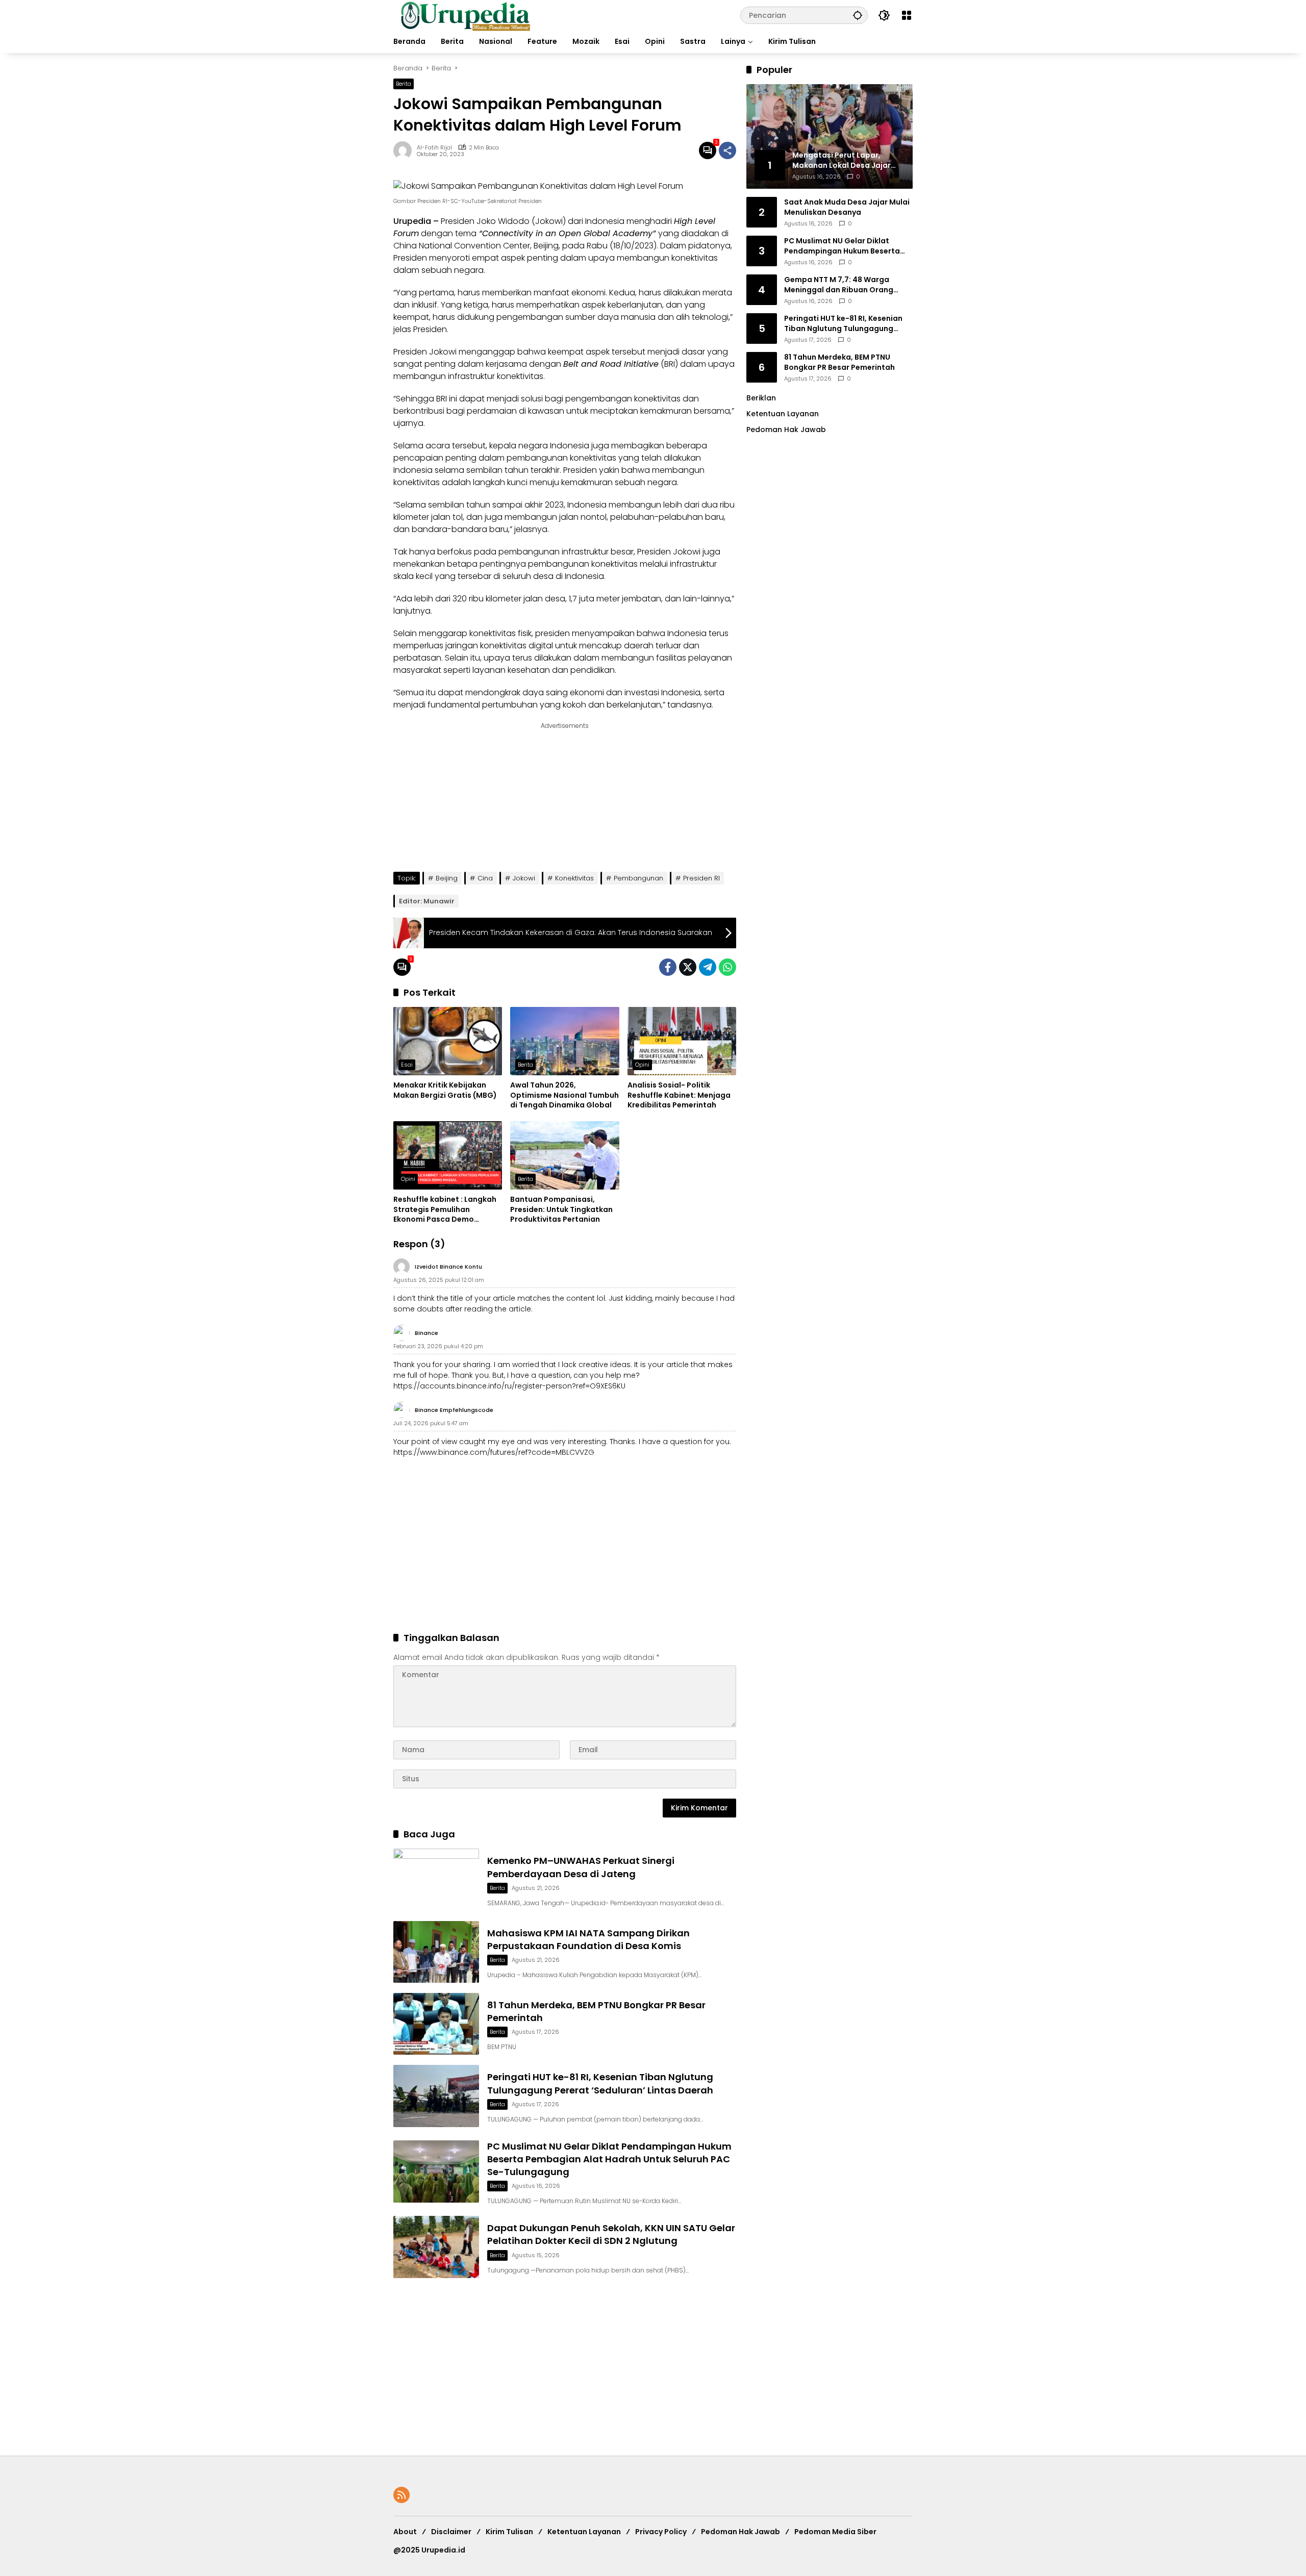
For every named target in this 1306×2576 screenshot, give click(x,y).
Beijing (447, 878)
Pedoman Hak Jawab (740, 2532)
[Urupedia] (465, 15)
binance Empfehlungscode (454, 1410)
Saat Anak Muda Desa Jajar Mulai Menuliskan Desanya (847, 207)
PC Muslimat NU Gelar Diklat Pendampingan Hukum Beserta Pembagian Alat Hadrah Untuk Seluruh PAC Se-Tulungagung (609, 2159)
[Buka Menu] (907, 15)
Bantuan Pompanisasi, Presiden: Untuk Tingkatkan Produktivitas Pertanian (561, 1209)
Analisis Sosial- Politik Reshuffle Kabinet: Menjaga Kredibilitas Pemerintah (679, 1095)
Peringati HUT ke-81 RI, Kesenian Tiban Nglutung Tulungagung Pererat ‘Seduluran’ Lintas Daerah (600, 2083)
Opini (642, 1065)
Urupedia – (416, 221)
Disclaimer (451, 2532)
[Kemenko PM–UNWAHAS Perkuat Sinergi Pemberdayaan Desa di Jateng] (436, 1879)
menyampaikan (604, 633)
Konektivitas (574, 878)
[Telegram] (708, 967)
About (405, 2532)
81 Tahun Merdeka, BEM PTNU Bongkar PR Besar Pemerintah (839, 362)
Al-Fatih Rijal (434, 148)
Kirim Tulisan (509, 2532)
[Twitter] (688, 967)
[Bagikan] (727, 150)
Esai (407, 1065)
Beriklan (761, 398)
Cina (485, 878)
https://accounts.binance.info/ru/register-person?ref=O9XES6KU (509, 1386)
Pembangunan (638, 878)
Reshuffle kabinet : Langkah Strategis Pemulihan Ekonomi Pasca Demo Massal (445, 1210)
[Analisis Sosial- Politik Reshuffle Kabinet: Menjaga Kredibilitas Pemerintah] (682, 1041)
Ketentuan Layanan (783, 414)
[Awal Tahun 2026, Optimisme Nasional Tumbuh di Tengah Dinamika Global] (564, 1041)
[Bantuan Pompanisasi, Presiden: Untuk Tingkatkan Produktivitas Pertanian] (564, 1155)
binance (426, 1333)
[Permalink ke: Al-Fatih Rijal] (405, 150)
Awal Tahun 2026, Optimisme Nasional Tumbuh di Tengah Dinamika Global (564, 1095)
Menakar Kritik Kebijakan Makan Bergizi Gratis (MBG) (445, 1090)
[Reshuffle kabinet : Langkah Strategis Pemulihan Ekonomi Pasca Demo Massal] (448, 1155)
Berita (404, 84)
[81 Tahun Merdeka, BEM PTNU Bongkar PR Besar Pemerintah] (436, 2024)
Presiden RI (701, 878)
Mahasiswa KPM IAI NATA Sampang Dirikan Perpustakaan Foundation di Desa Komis (588, 1939)
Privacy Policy (661, 2532)
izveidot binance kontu (448, 1267)
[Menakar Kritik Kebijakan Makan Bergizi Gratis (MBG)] (448, 1041)
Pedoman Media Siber (835, 2532)
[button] (858, 15)
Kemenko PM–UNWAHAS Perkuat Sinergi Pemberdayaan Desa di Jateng (581, 1867)
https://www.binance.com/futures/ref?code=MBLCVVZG (494, 1452)
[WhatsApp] (727, 967)
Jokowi (524, 878)
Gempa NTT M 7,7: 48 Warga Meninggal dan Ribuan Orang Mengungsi (839, 285)
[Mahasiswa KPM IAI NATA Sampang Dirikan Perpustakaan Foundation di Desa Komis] (436, 1952)
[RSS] (401, 2495)
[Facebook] (668, 967)
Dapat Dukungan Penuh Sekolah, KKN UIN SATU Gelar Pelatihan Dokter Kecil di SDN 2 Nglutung (611, 2234)
